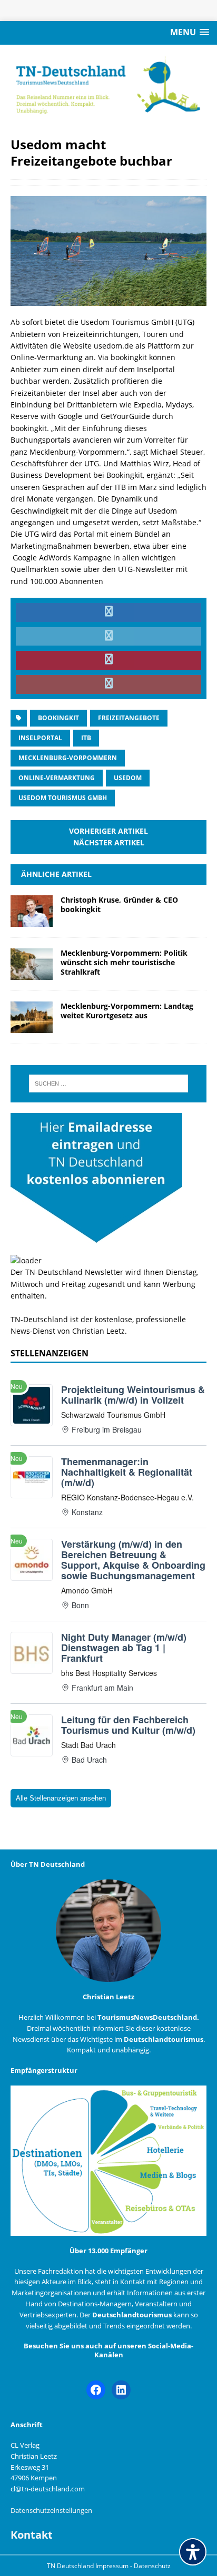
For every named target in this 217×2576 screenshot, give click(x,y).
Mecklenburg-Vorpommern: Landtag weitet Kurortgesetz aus (127, 1011)
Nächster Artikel (109, 842)
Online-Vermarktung (57, 778)
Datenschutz (152, 2566)
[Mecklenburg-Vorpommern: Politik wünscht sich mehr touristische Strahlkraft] (32, 973)
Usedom (128, 778)
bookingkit (58, 718)
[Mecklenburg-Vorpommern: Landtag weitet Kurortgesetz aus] (32, 1026)
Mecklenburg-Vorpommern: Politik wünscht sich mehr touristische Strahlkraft (124, 962)
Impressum (113, 2566)
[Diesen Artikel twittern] (108, 637)
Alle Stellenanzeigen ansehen (61, 1798)
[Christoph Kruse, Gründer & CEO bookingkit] (32, 920)
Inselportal (40, 738)
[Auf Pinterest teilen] (108, 660)
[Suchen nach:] (109, 1083)
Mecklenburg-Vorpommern (68, 758)
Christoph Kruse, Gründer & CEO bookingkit (119, 904)
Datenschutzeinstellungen (51, 2510)
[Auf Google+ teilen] (108, 684)
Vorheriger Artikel (108, 831)
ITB (86, 738)
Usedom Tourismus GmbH (63, 798)
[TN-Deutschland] (108, 85)
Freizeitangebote (129, 718)
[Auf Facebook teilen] (108, 612)
